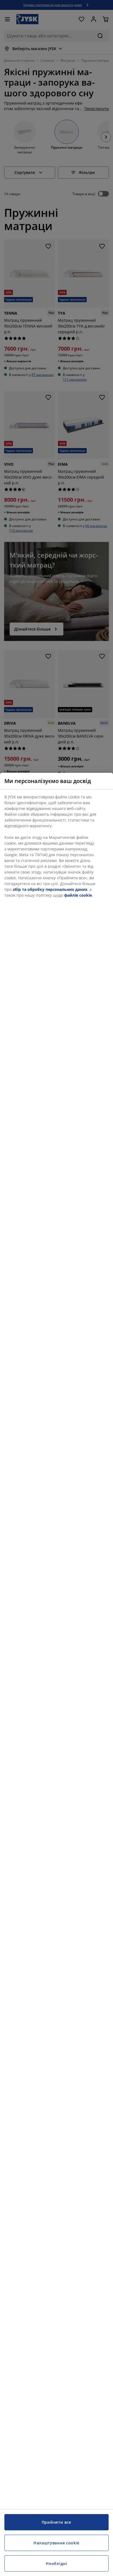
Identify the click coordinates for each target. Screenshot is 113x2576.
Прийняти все (56, 2522)
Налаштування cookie (56, 2543)
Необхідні (56, 2563)
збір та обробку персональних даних (50, 889)
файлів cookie (78, 895)
